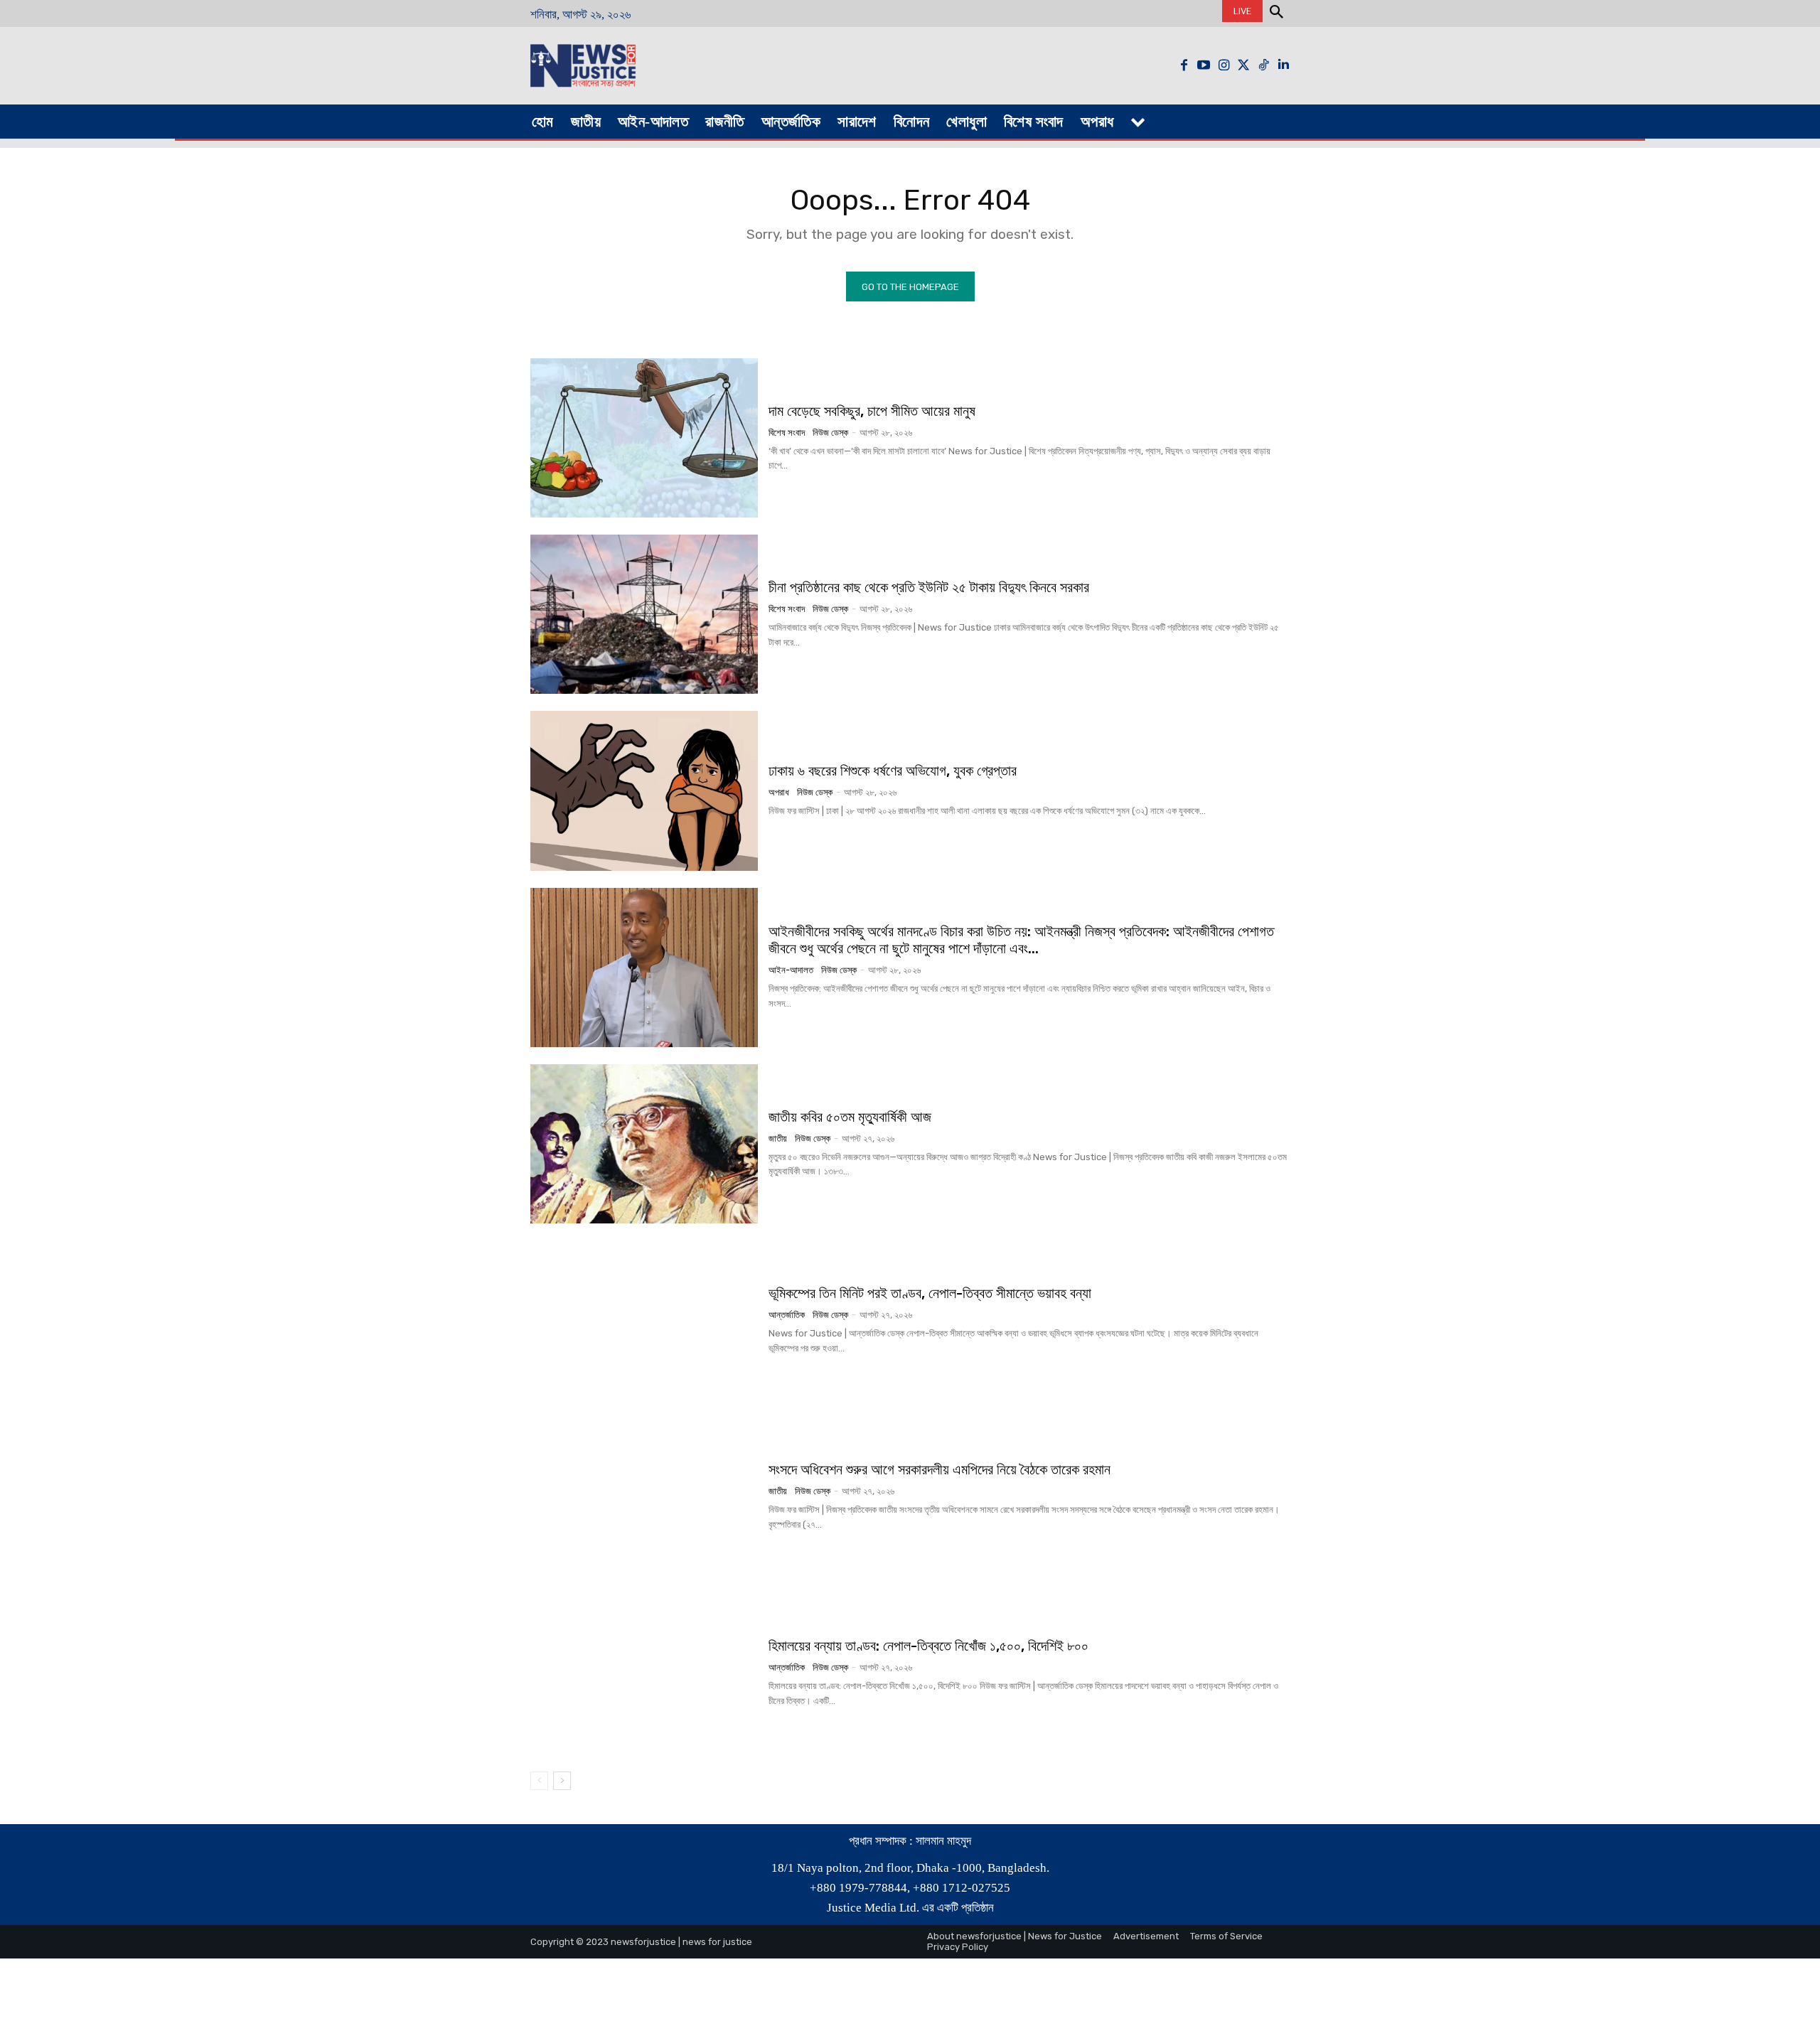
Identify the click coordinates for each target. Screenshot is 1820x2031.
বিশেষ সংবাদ (787, 433)
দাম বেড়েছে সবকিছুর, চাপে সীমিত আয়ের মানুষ (872, 411)
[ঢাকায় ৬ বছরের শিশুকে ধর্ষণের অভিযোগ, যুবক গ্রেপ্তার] (644, 791)
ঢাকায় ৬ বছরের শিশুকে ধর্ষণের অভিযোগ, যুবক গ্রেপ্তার (893, 771)
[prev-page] (539, 1781)
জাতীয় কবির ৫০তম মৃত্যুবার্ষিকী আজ (850, 1117)
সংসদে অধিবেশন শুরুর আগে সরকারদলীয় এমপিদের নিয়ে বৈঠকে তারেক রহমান (940, 1469)
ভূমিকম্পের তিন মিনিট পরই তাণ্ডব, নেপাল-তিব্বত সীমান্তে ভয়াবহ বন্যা (930, 1293)
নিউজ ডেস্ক (830, 433)
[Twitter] (1243, 65)
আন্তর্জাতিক (787, 1315)
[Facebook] (1184, 65)
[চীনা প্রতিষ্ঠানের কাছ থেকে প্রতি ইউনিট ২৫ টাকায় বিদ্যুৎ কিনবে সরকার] (644, 614)
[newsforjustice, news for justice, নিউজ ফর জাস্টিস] (627, 66)
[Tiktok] (1263, 65)
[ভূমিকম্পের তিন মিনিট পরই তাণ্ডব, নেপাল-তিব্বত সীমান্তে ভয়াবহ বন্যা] (644, 1320)
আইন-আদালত (791, 970)
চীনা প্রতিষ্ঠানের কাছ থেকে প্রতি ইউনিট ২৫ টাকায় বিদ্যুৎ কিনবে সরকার (929, 587)
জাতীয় (778, 1138)
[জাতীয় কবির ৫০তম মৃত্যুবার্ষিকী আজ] (644, 1144)
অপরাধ (779, 792)
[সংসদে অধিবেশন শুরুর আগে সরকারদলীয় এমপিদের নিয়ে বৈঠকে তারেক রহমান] (644, 1496)
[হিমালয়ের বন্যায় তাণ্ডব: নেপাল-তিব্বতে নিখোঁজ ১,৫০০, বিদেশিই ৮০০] (644, 1673)
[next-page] (562, 1781)
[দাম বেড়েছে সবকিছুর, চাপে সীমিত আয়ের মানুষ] (644, 438)
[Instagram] (1224, 65)
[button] (1276, 14)
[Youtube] (1204, 65)
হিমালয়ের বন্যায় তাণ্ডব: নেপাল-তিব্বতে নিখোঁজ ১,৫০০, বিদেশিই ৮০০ (928, 1646)
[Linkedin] (1283, 65)
